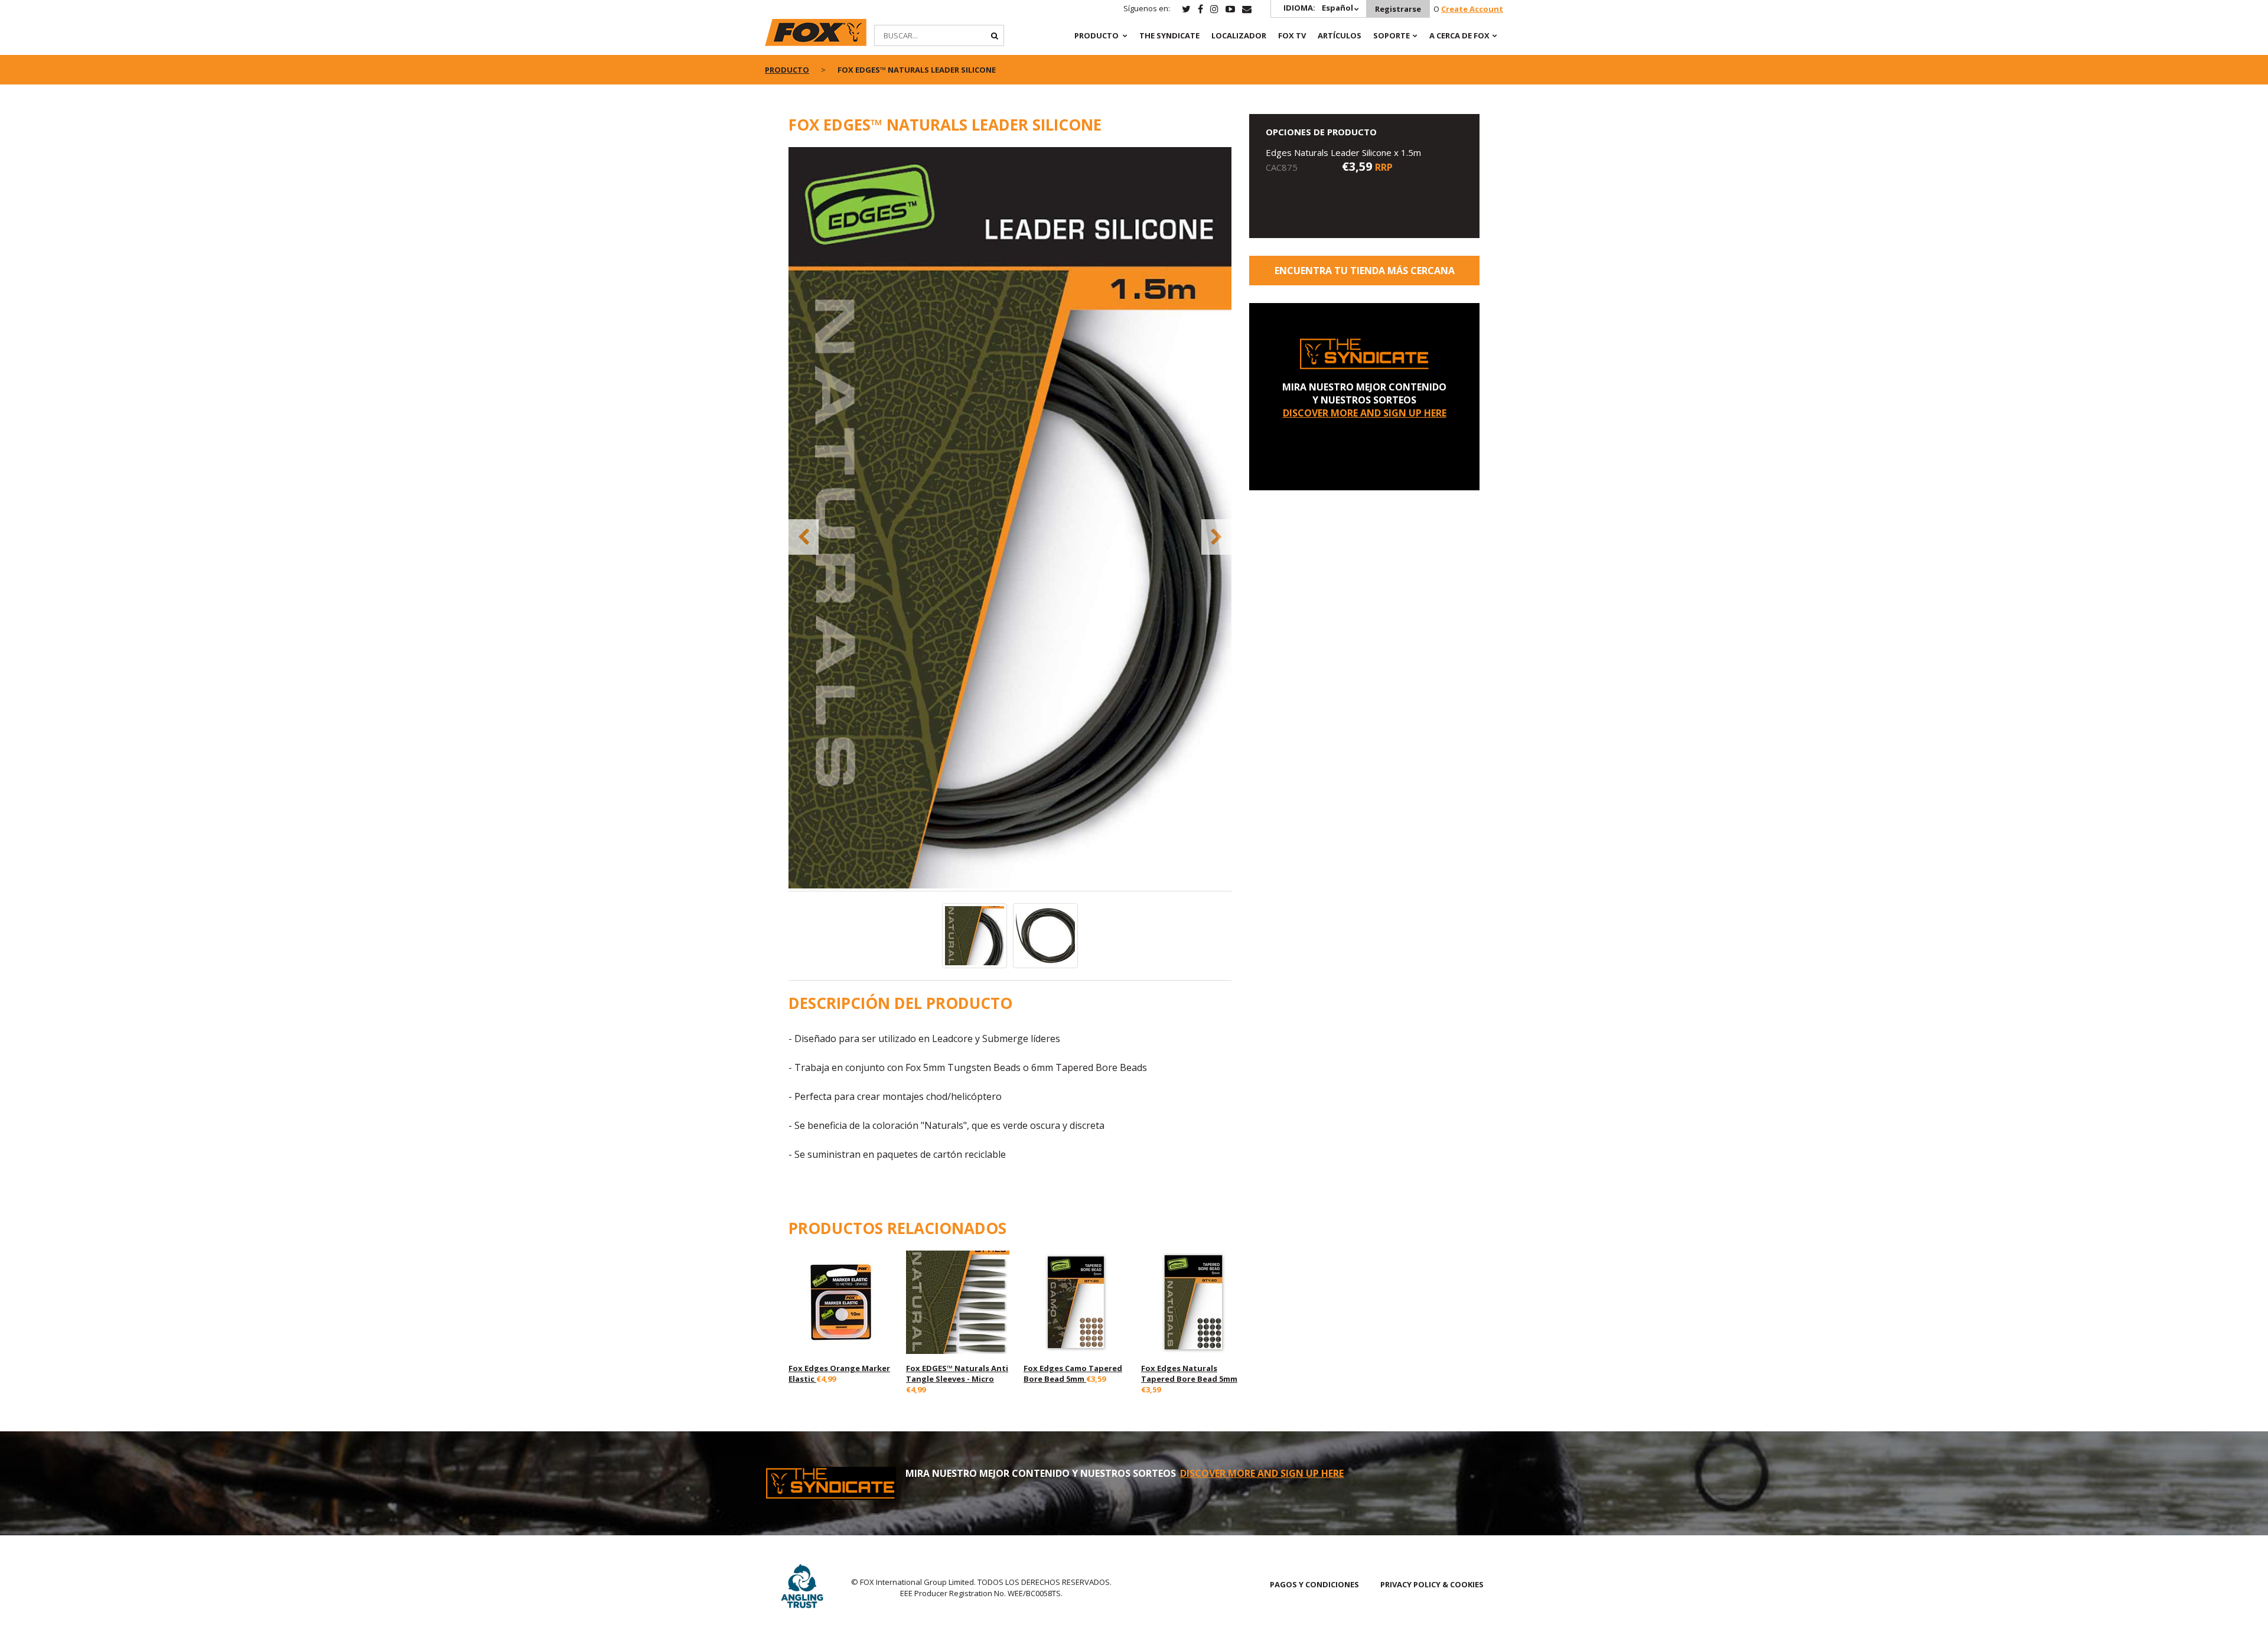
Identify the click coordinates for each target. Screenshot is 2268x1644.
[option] (1010, 519)
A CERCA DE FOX (1459, 35)
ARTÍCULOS (1340, 35)
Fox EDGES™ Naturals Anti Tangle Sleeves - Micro (957, 1373)
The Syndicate (1169, 35)
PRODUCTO (1096, 35)
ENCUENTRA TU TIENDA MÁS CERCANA (1365, 271)
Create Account (1472, 9)
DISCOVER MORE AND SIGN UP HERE (1365, 413)
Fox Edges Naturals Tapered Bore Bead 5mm (1189, 1373)
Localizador (1239, 35)
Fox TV (1292, 35)
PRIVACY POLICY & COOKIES (1432, 1584)
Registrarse (1398, 9)
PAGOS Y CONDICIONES (1314, 1584)
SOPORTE (1392, 35)
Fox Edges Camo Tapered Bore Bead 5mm (1073, 1373)
